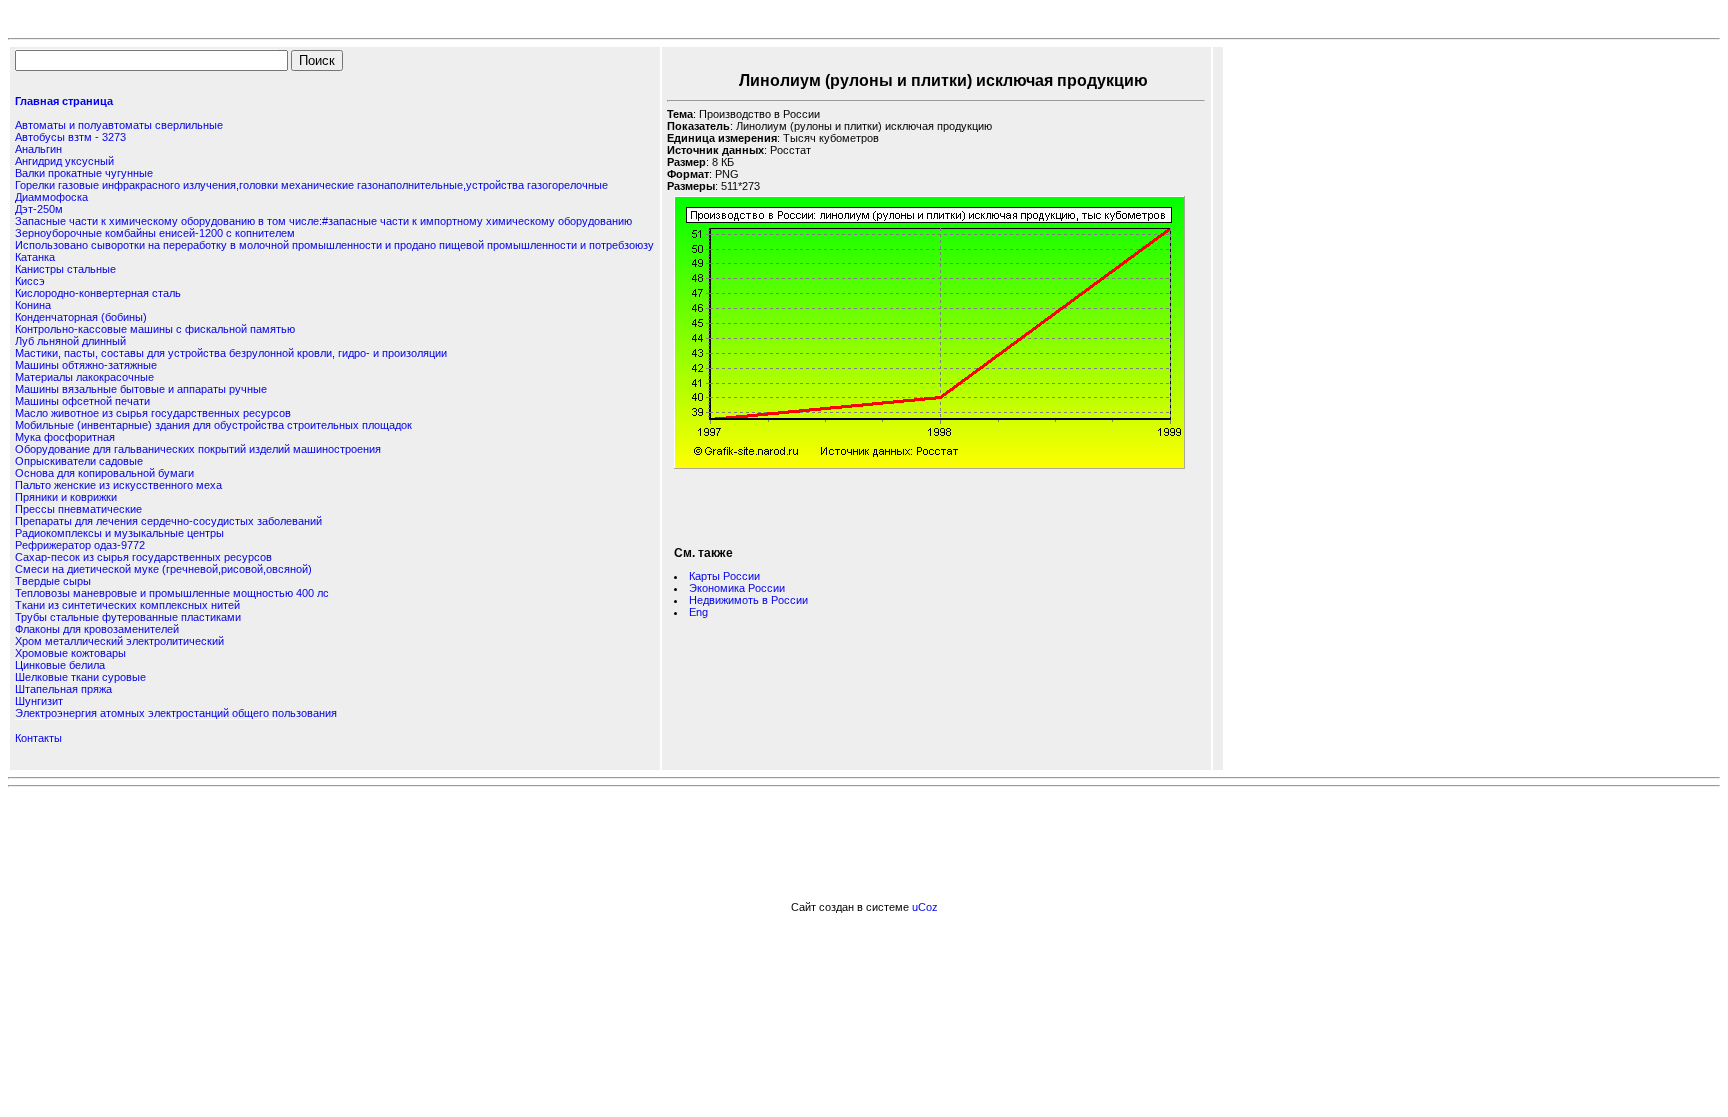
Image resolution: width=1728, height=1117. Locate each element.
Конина (33, 305)
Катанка (35, 257)
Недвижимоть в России (748, 600)
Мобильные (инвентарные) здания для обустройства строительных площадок (213, 425)
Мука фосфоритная (65, 437)
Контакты (38, 738)
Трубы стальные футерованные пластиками (128, 617)
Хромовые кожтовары (70, 653)
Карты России (724, 576)
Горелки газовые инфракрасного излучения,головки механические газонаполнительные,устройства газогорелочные (311, 185)
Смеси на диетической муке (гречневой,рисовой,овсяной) (163, 569)
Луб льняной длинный (70, 341)
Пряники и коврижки (66, 497)
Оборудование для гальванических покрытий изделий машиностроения (198, 449)
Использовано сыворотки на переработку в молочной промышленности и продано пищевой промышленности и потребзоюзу (334, 245)
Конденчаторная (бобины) (81, 317)
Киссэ (30, 281)
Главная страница (64, 101)
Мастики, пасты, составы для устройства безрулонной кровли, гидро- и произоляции (231, 353)
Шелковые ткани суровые (80, 677)
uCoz (925, 907)
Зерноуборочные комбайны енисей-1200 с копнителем (155, 233)
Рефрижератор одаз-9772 (80, 545)
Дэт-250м (39, 209)
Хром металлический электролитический (119, 641)
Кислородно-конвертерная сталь (98, 293)
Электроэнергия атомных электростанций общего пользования (176, 713)
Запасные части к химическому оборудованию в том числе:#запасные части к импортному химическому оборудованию (323, 221)
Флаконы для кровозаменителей (97, 629)
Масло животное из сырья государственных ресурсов (153, 413)
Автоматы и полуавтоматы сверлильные (119, 125)
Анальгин (38, 149)
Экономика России (737, 588)
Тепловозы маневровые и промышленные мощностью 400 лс (172, 593)
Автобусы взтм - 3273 (70, 137)
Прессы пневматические (78, 509)
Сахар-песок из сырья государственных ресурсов (143, 557)
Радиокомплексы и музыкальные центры (119, 533)
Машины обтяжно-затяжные (86, 365)
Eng (698, 612)
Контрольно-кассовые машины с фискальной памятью (155, 329)
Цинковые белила (60, 665)
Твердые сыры (53, 581)
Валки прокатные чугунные (84, 173)
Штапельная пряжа (63, 689)
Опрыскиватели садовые (79, 461)
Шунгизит (39, 701)
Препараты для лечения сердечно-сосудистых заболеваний (168, 521)
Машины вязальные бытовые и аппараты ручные (141, 389)
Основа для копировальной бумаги (104, 473)
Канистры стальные (65, 269)
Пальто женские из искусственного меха (118, 485)
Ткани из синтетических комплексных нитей (127, 605)
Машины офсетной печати (82, 401)
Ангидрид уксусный (64, 161)
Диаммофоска (51, 197)
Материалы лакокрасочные (84, 377)
